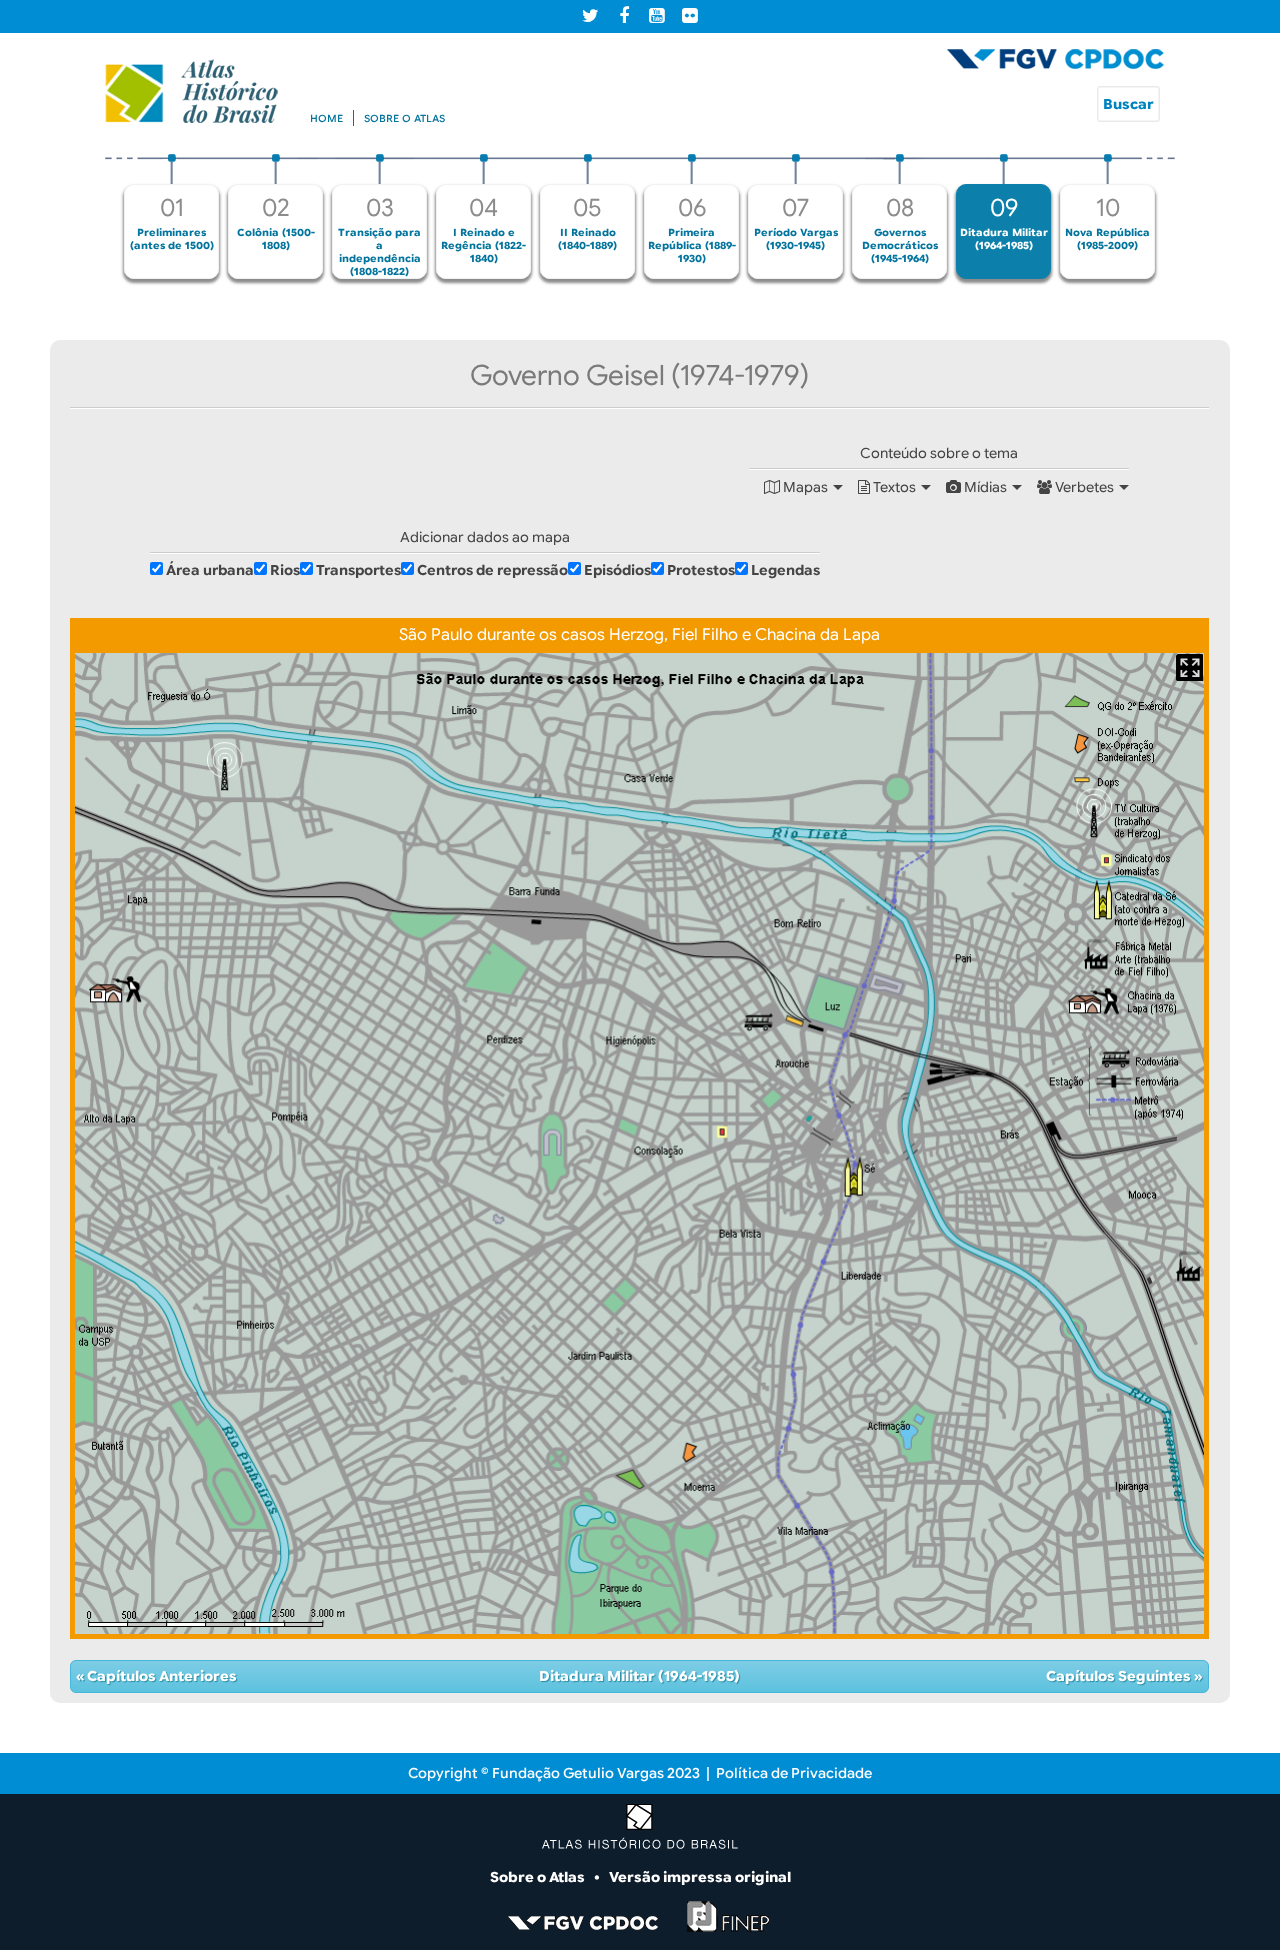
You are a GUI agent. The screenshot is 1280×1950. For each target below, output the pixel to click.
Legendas (785, 570)
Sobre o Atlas (539, 1877)
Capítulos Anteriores (160, 1676)
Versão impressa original (700, 1877)
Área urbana (210, 570)
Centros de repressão (492, 570)
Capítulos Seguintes (1120, 1676)
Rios (285, 570)
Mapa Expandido (1189, 667)
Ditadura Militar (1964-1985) (639, 1676)
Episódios (617, 570)
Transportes (358, 570)
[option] (172, 216)
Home (326, 118)
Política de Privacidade (794, 1773)
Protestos (701, 570)
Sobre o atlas (404, 118)
